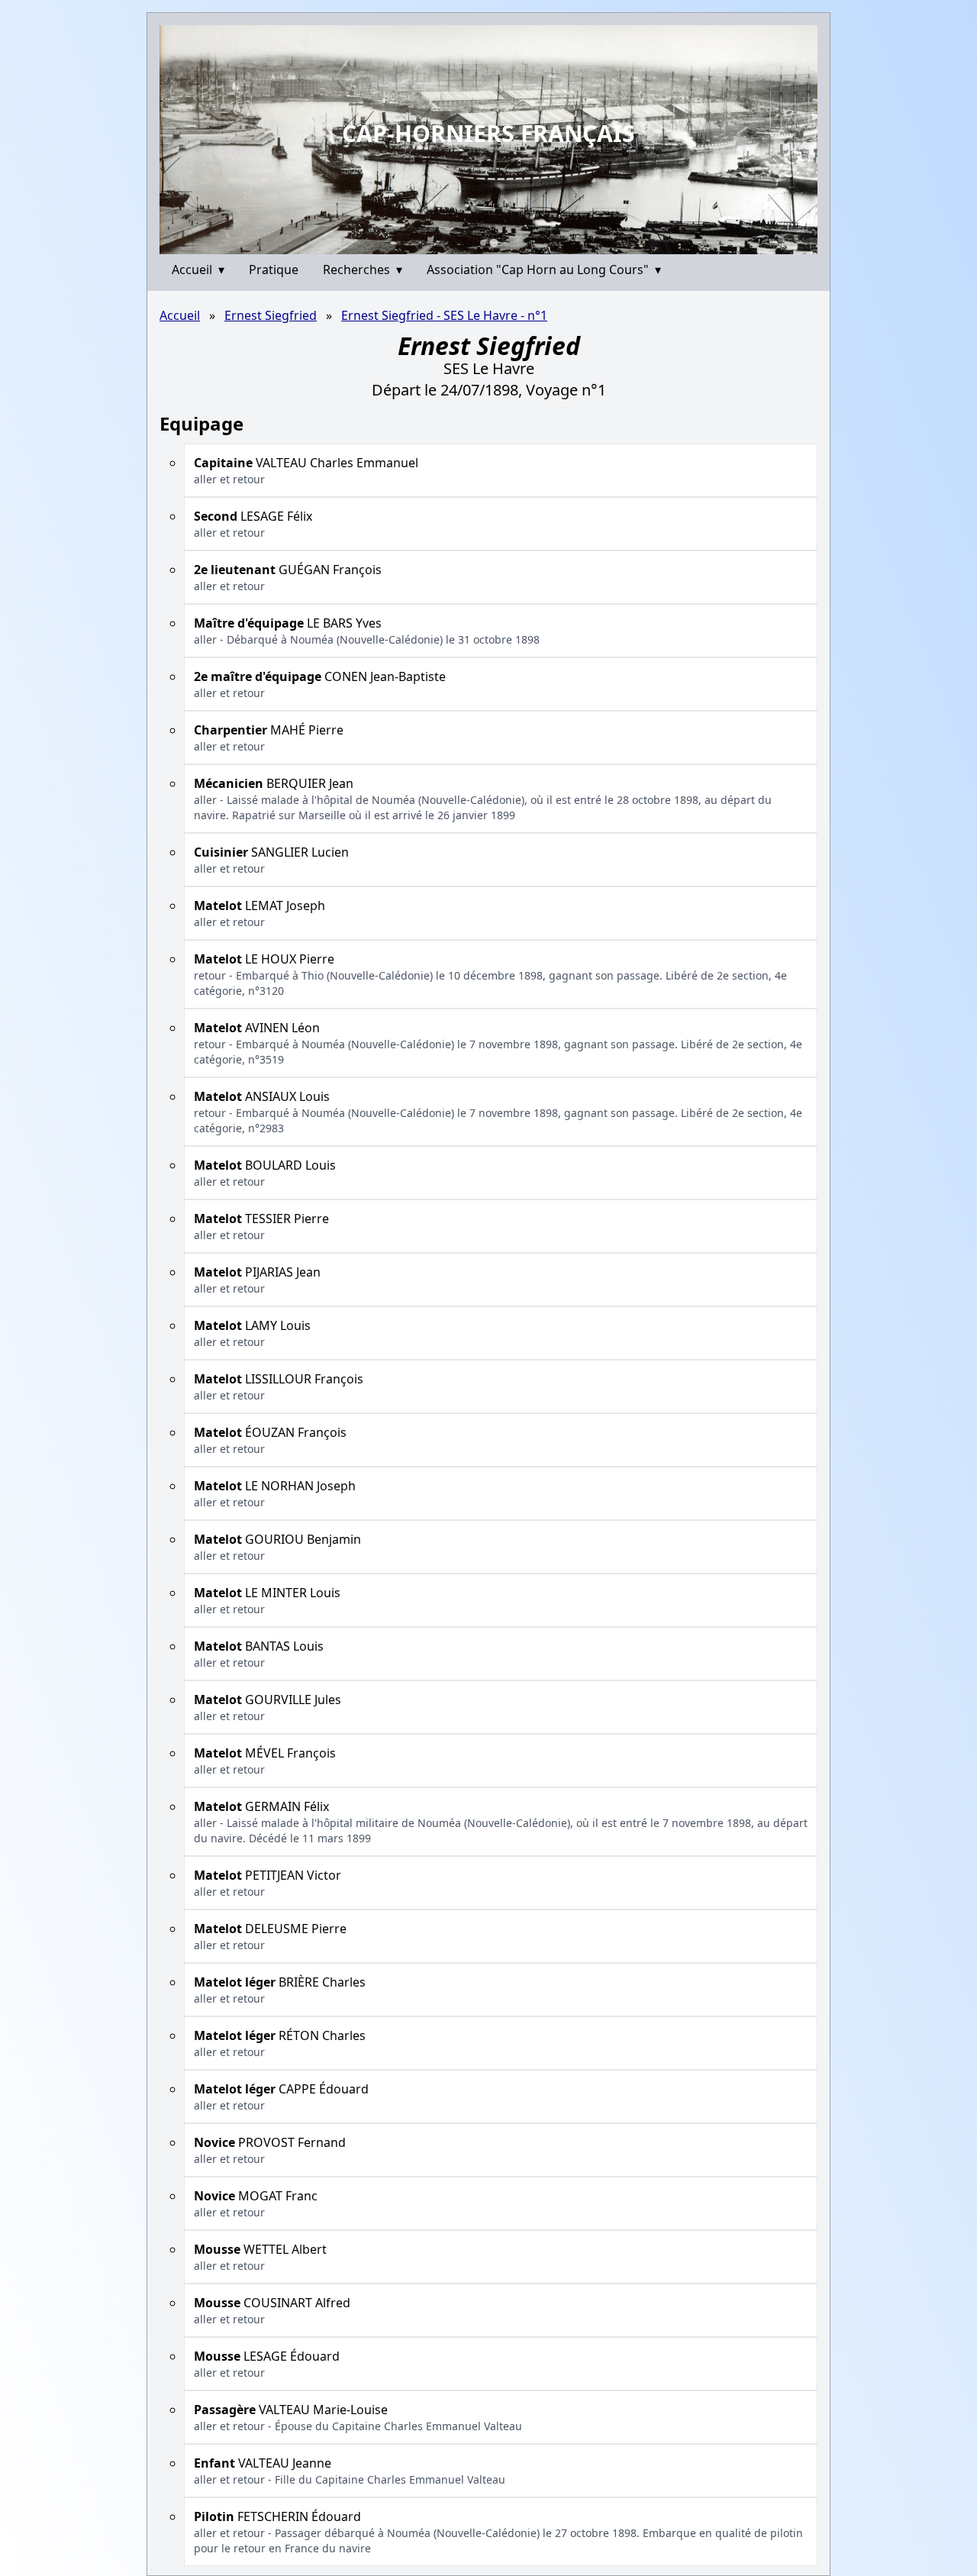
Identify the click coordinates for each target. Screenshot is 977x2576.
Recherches (363, 270)
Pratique (274, 270)
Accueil (198, 270)
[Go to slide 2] (493, 242)
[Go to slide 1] (483, 243)
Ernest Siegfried (271, 315)
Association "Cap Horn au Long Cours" (544, 270)
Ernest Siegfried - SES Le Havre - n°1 (444, 315)
